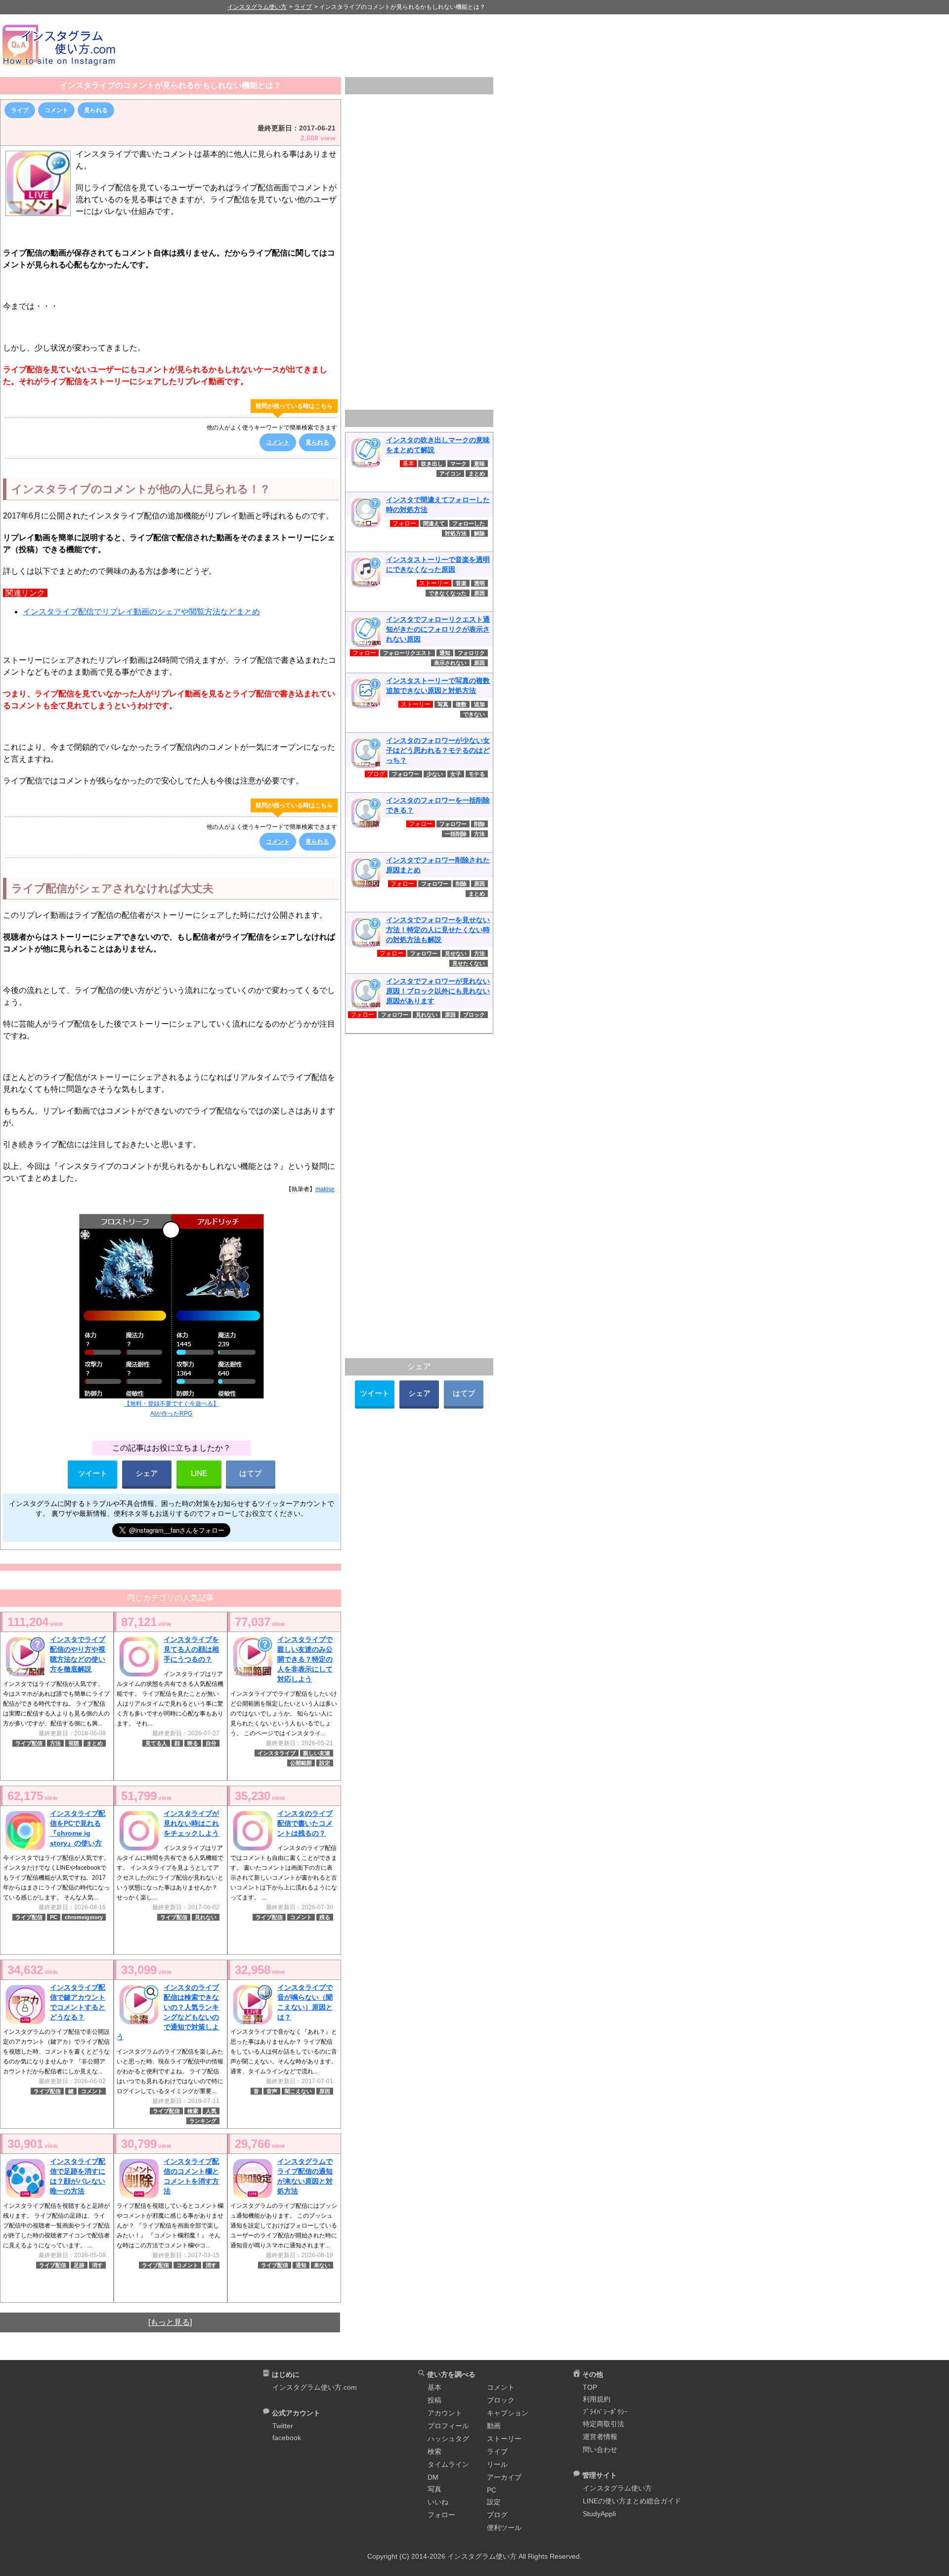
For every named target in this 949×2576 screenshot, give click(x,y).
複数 (461, 704)
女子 (456, 774)
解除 (479, 533)
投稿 (434, 2400)
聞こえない (298, 2091)
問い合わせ (600, 2449)
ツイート (92, 1473)
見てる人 (156, 1743)
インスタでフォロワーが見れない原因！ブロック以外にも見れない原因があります (438, 991)
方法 (55, 1743)
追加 (479, 704)
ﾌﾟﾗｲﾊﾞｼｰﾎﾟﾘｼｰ (605, 2412)
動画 (494, 2426)
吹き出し (432, 464)
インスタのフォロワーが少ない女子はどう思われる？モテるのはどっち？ (438, 750)
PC (54, 1917)
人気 (211, 2111)
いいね (438, 2502)
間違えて (434, 523)
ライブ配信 (29, 1743)
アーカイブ (504, 2477)
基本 (434, 2387)
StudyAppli (599, 2514)
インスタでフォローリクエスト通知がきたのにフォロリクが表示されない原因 (438, 629)
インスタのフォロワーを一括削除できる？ (438, 805)
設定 (325, 1763)
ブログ (497, 2515)
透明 (479, 583)
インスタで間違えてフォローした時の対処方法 (438, 505)
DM (433, 2477)
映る (193, 1743)
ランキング (203, 2121)
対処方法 (456, 533)
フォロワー (406, 774)
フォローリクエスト (408, 653)
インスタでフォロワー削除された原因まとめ (438, 865)
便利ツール (504, 2528)
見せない (456, 953)
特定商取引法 (604, 2424)
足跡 (79, 2265)
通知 (301, 2265)
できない (474, 714)
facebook (287, 2438)
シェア (147, 1473)
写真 (443, 704)
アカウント (445, 2413)
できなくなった (448, 593)
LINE (199, 1473)
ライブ (20, 110)
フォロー (441, 2515)
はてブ (250, 1473)
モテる (477, 774)
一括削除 (456, 834)
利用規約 (597, 2399)
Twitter (283, 2426)
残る (325, 1917)
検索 (193, 2111)
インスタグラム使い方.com (315, 2387)
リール (497, 2464)
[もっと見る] (170, 2322)
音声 (272, 2091)
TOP (590, 2387)
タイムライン (448, 2464)
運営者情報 (600, 2437)
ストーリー (504, 2439)
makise (325, 1189)
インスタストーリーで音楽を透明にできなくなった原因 (438, 564)
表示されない (450, 663)
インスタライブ (277, 1753)
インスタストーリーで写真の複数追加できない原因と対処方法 (438, 686)
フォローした (469, 523)
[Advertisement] (539, 45)
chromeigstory (84, 1917)
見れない (206, 1917)
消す (97, 2265)
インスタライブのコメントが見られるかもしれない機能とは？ (171, 85)
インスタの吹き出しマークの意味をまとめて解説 (438, 445)
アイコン (450, 473)
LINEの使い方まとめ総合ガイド (632, 2501)
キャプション (508, 2413)
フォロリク (471, 653)
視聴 (74, 1743)
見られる (96, 110)
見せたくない (469, 963)
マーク (458, 464)
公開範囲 (301, 1763)
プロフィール (448, 2426)
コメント (56, 110)
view (35, 1622)
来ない (322, 2265)
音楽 (461, 583)
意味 (479, 464)
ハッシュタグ (448, 2439)
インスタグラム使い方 (617, 2488)
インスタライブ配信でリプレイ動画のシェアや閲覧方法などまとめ (141, 612)
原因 (325, 2091)
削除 (479, 824)
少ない (435, 774)
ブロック (474, 1015)
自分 (211, 1743)
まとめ (95, 1743)
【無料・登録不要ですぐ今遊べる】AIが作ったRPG (172, 1409)
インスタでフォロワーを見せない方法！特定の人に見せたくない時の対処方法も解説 (438, 930)
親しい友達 (317, 1753)
